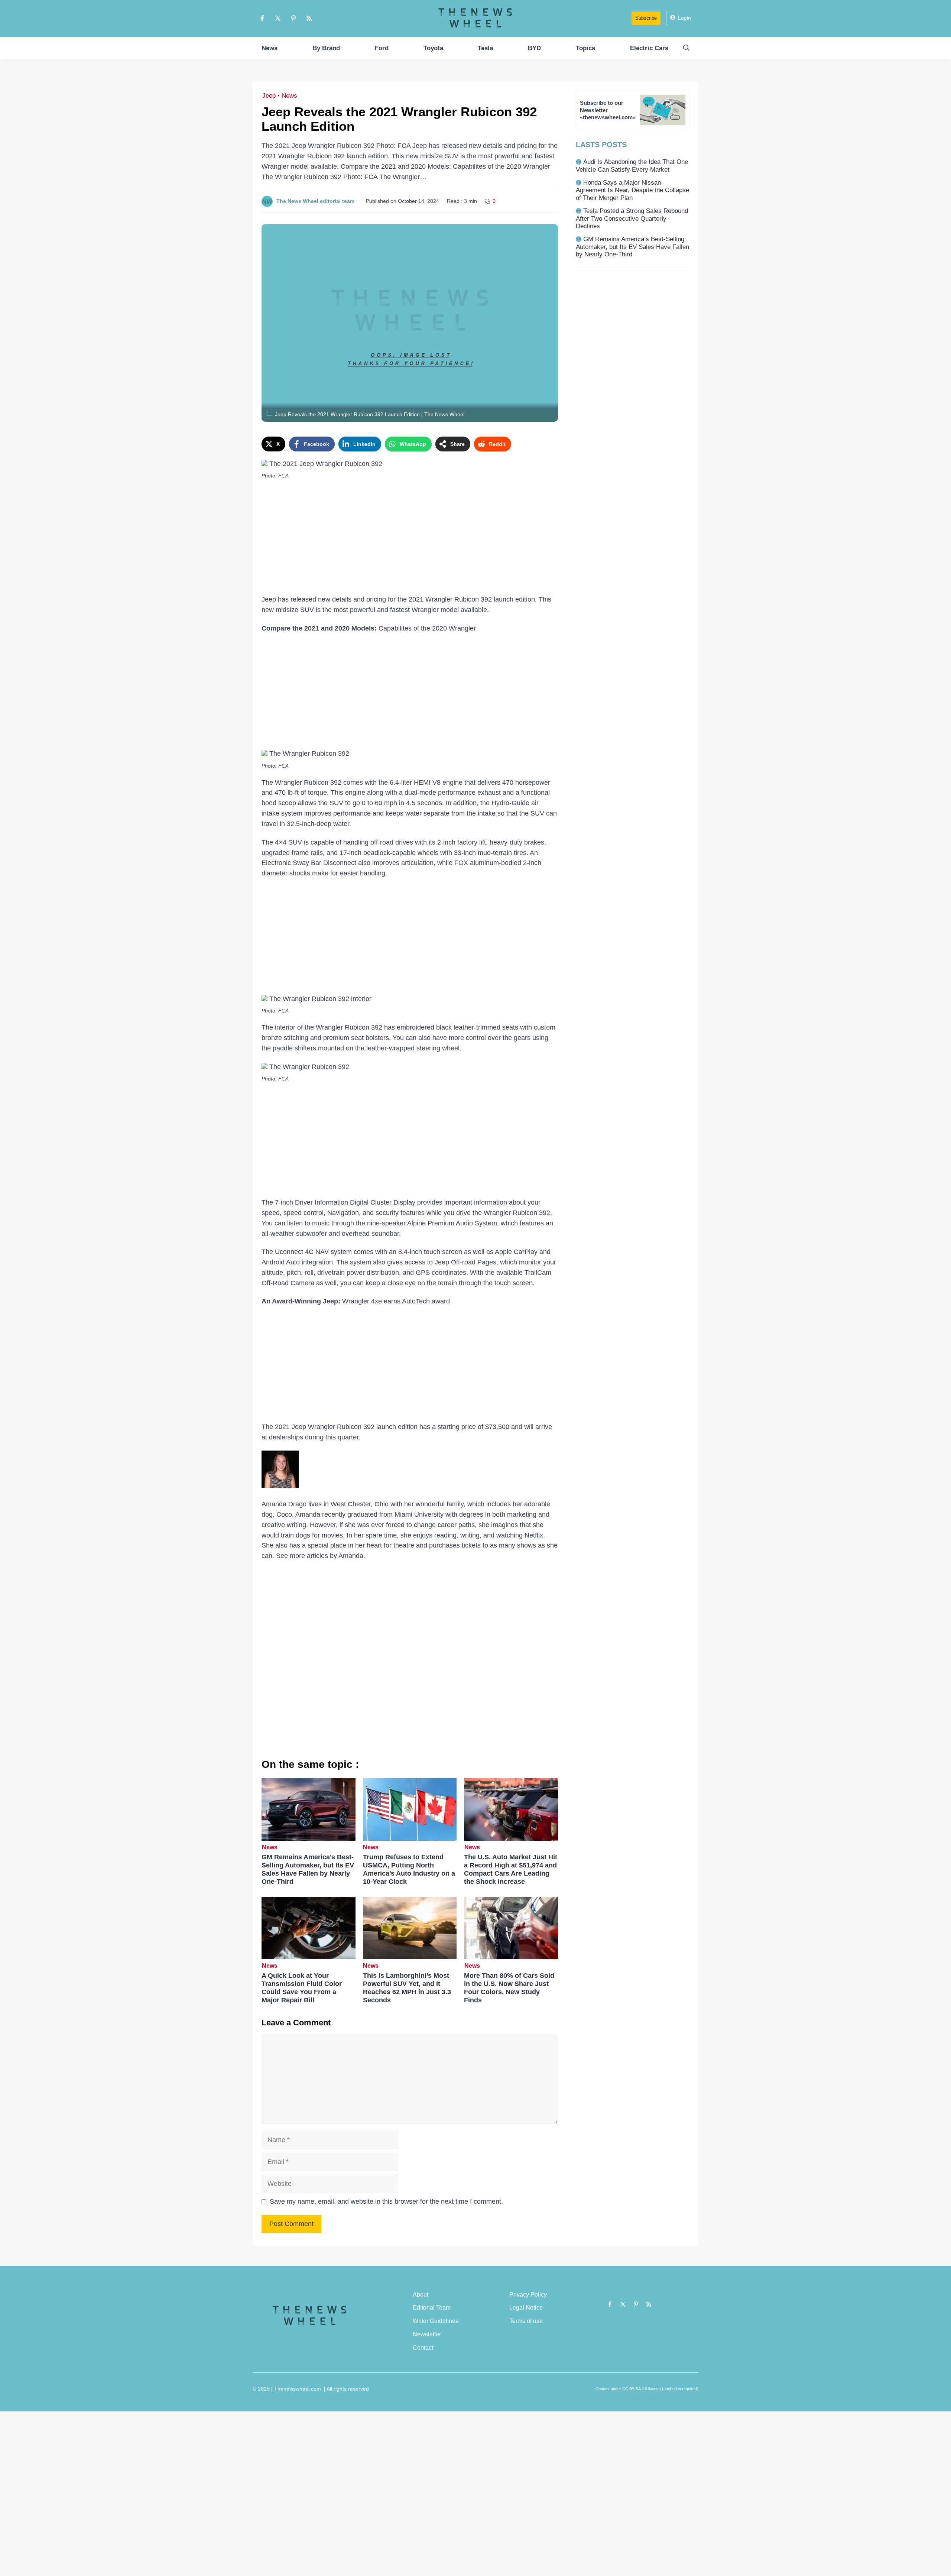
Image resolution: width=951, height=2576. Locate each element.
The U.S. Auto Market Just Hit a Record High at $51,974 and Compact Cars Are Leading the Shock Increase (511, 1869)
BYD (534, 48)
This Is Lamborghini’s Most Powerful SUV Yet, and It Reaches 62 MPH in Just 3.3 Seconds (407, 1988)
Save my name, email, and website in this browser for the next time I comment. (386, 2201)
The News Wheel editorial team (315, 201)
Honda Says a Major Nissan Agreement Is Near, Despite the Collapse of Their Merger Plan (632, 190)
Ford (382, 48)
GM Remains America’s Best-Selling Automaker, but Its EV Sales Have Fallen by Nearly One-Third (308, 1869)
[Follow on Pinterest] (293, 18)
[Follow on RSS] (309, 18)
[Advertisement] (410, 539)
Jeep (269, 96)
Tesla (485, 48)
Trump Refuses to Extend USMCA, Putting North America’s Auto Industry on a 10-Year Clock (409, 1869)
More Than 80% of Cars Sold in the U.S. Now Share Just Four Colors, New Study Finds (509, 1988)
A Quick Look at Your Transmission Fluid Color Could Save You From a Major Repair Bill (302, 1988)
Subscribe (646, 18)
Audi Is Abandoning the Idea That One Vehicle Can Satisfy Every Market (632, 166)
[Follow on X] (278, 18)
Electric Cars (649, 48)
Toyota (433, 48)
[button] (686, 48)
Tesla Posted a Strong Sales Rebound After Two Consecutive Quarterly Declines (632, 218)
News (270, 48)
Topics (585, 48)
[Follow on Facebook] (262, 18)
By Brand (326, 48)
